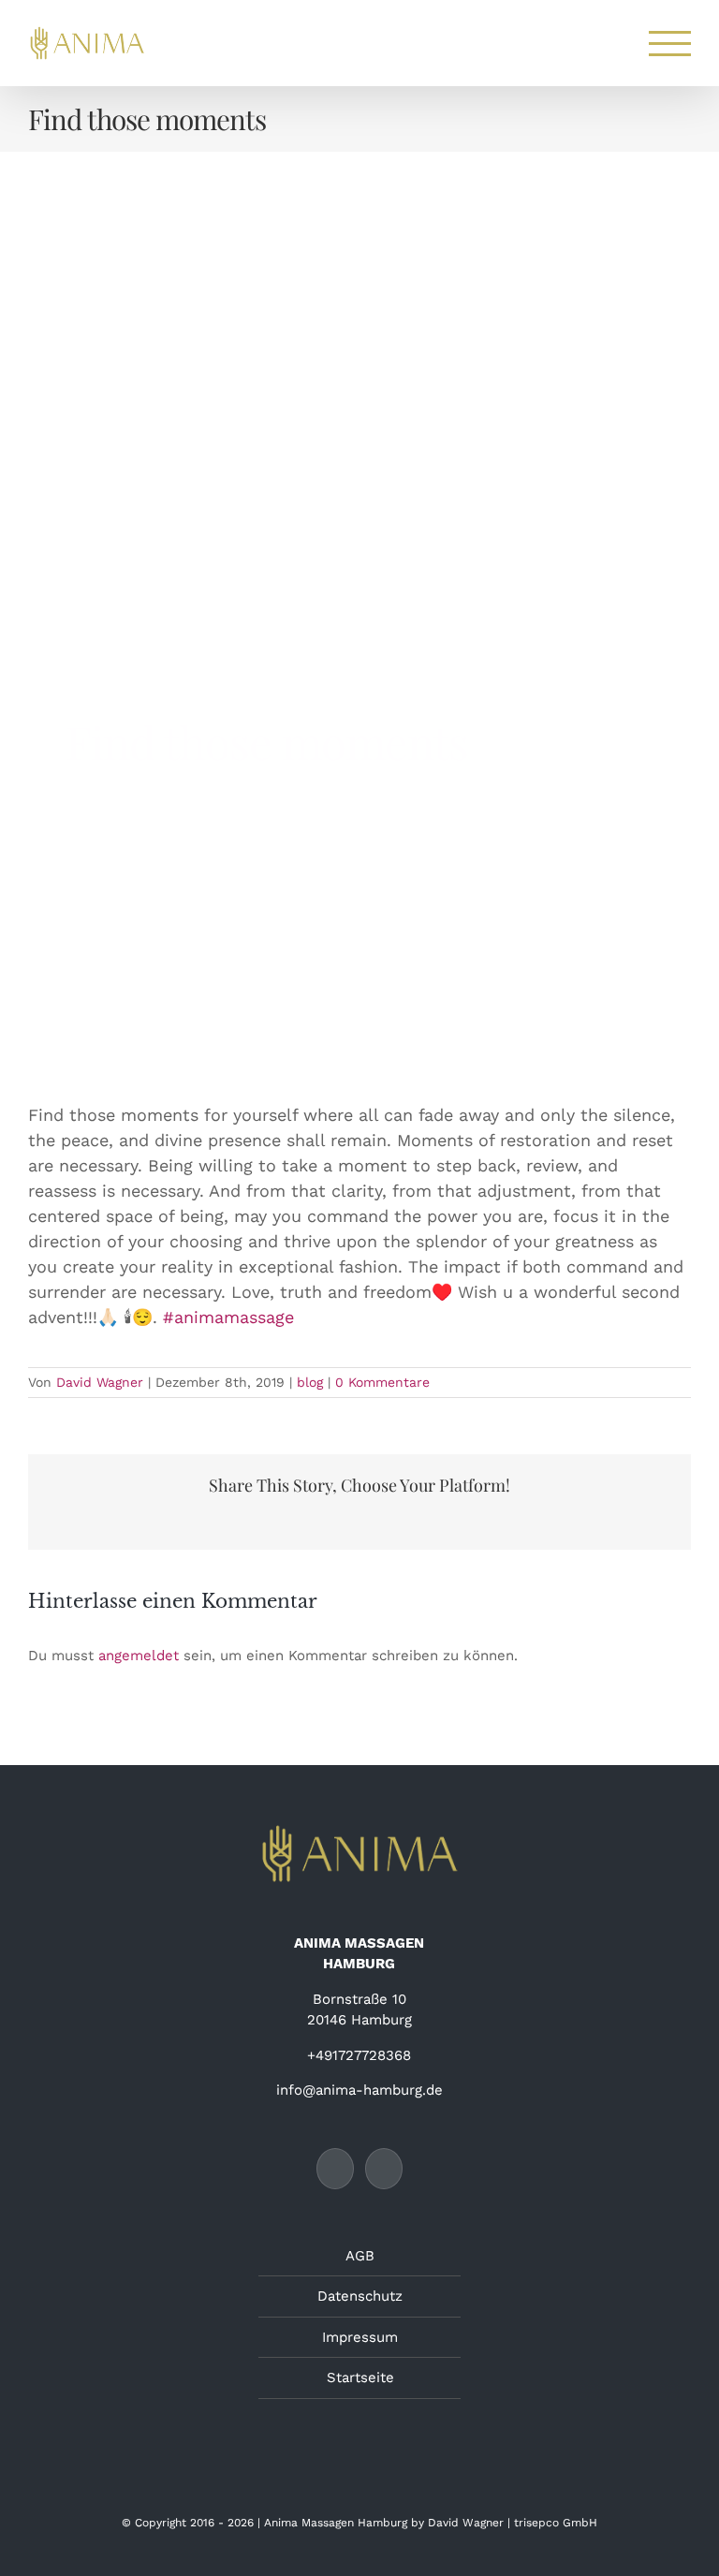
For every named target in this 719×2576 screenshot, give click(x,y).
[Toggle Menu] (670, 44)
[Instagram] (384, 2169)
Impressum (360, 2337)
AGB (360, 2256)
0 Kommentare (382, 1382)
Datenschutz (360, 2296)
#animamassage (228, 1317)
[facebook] (85, 985)
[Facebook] (335, 2169)
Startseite (360, 2377)
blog (310, 1382)
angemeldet (139, 1656)
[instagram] (134, 985)
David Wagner (100, 1382)
